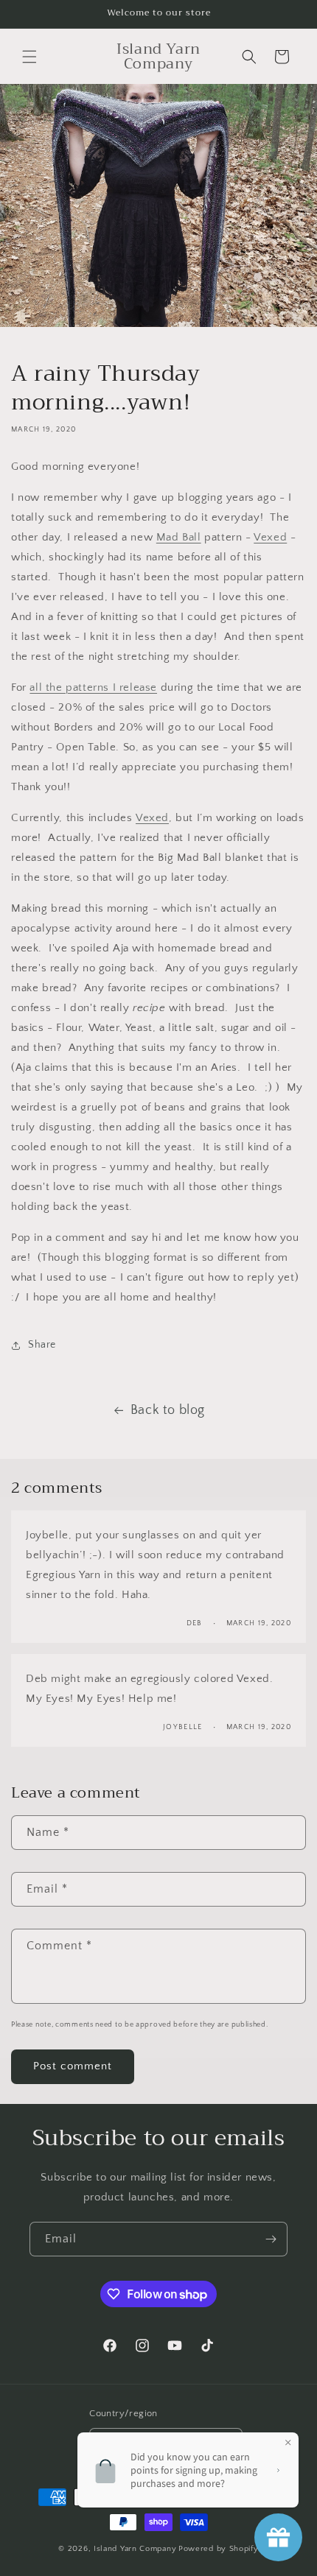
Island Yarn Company (135, 2549)
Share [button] (42, 1345)
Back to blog (168, 1410)
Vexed (270, 537)
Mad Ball (179, 537)
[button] (29, 57)
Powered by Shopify (219, 2549)
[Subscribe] (271, 2239)
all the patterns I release (93, 687)
